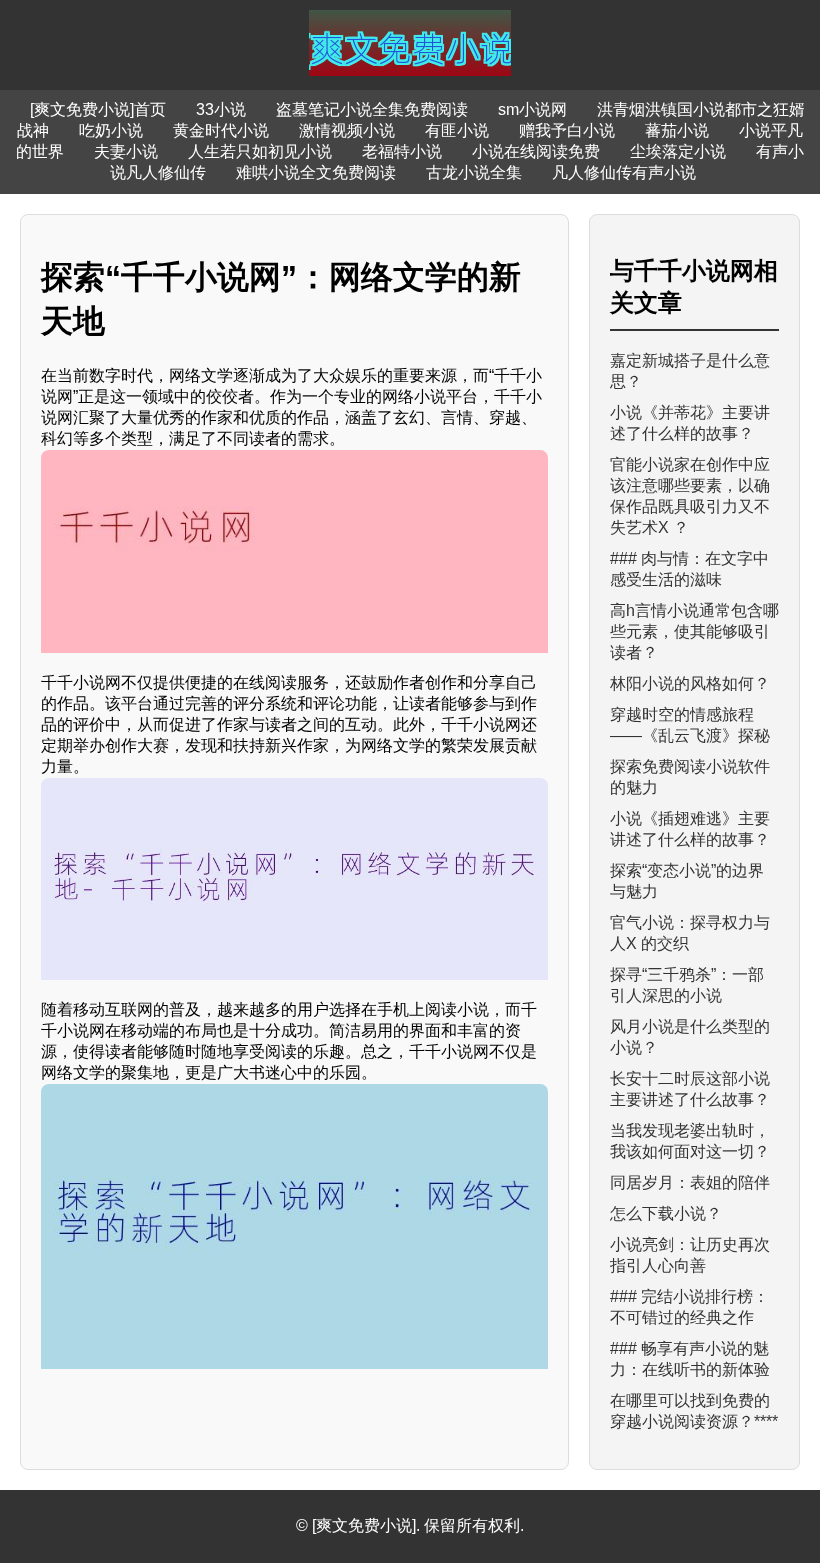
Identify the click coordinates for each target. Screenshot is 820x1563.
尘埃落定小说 (678, 151)
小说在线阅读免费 (536, 151)
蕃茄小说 (677, 130)
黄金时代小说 (221, 130)
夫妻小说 (126, 151)
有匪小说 (457, 130)
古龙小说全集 (474, 172)
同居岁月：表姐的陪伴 (690, 1182)
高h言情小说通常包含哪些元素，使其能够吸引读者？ (694, 631)
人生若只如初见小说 (260, 151)
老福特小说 (402, 151)
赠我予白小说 (567, 130)
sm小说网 (532, 109)
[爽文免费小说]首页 (98, 109)
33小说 (221, 109)
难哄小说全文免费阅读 (316, 172)
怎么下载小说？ (666, 1213)
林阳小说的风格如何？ (690, 683)
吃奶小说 (111, 130)
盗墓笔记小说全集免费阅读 (372, 109)
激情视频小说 (347, 130)
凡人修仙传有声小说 (624, 172)
